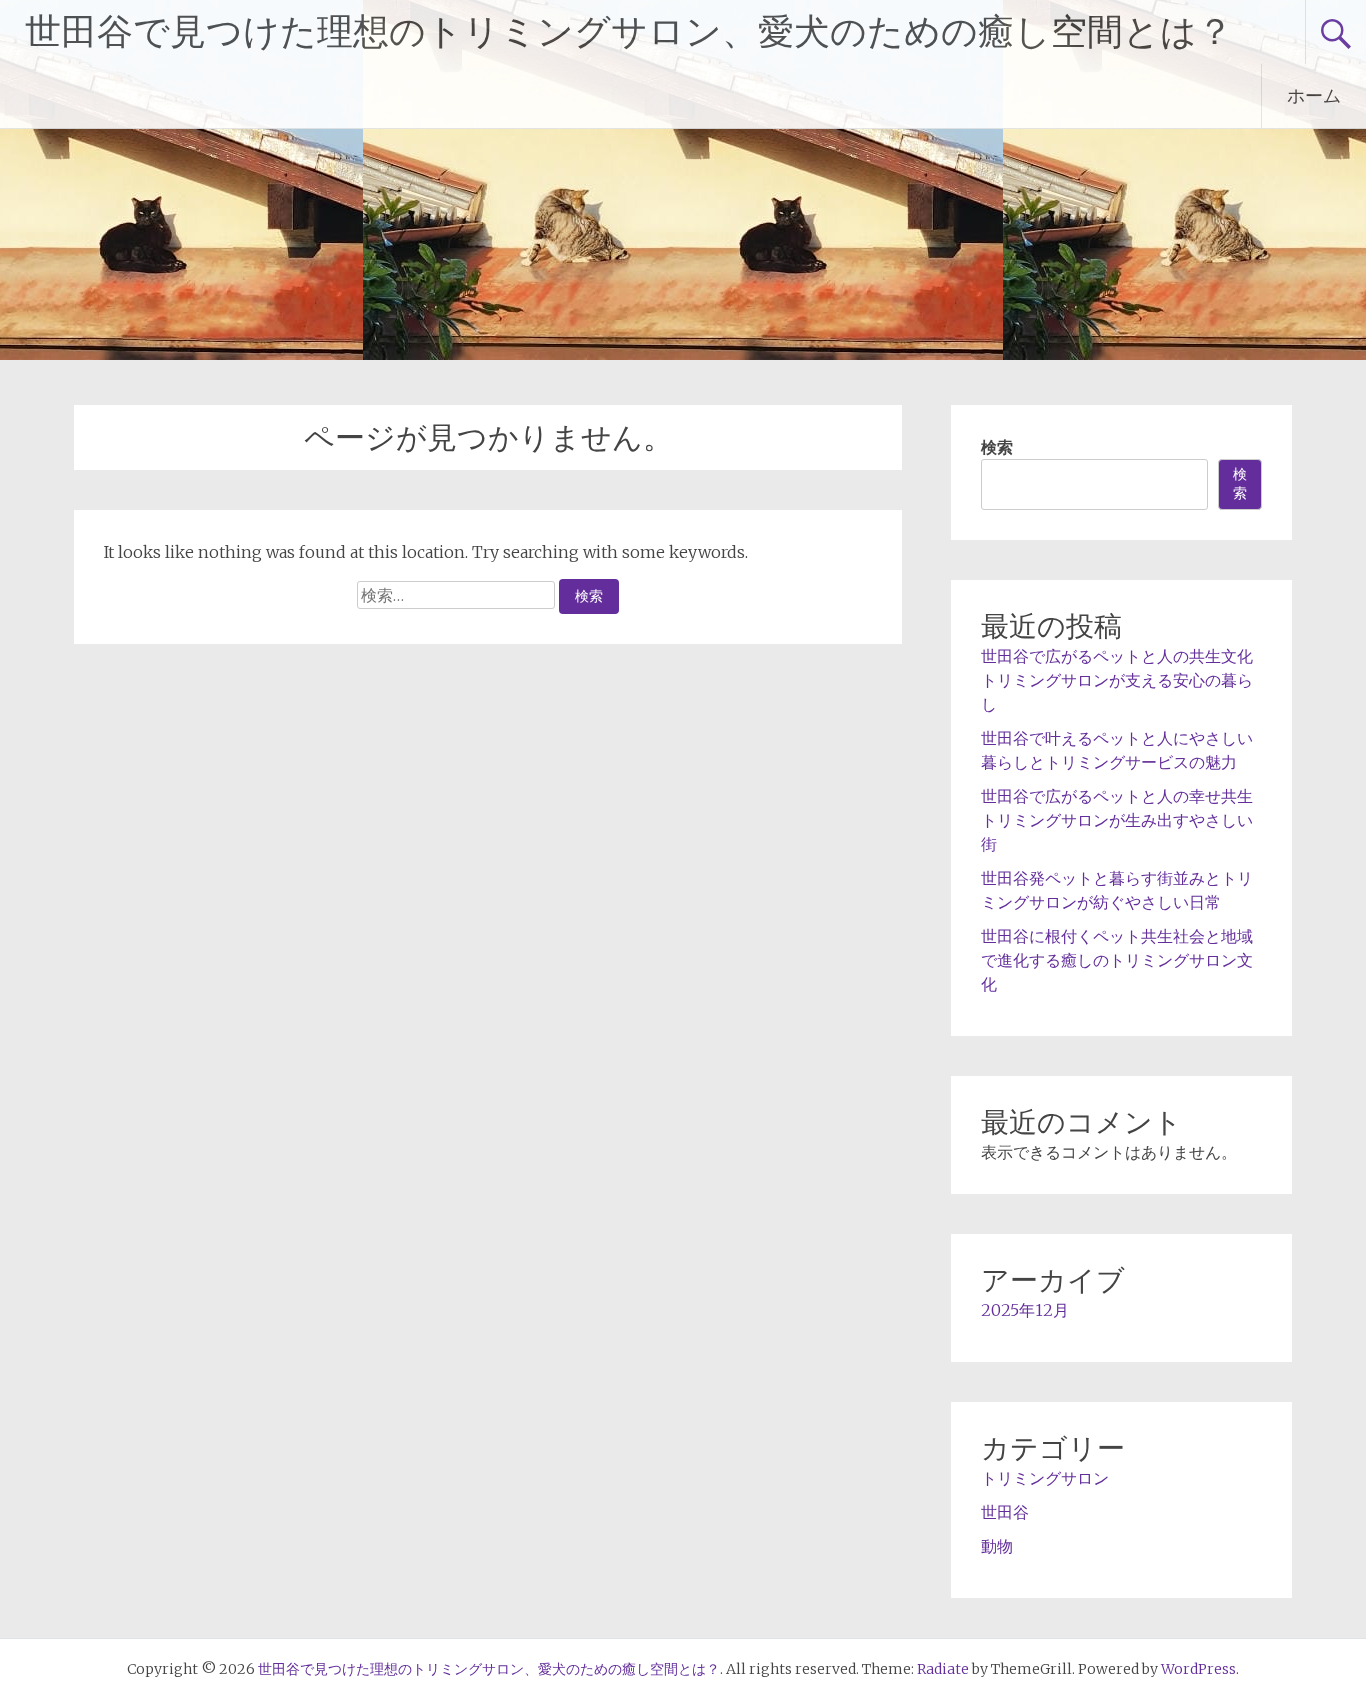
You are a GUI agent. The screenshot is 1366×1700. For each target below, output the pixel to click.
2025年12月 (1025, 1310)
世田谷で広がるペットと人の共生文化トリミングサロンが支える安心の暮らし (1117, 680)
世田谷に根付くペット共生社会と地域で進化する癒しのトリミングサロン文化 (1117, 960)
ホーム (1314, 95)
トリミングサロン (1045, 1478)
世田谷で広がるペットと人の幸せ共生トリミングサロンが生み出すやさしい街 (1117, 820)
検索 (997, 447)
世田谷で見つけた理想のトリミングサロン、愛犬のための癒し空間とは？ (629, 32)
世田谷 (1005, 1512)
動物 (997, 1546)
